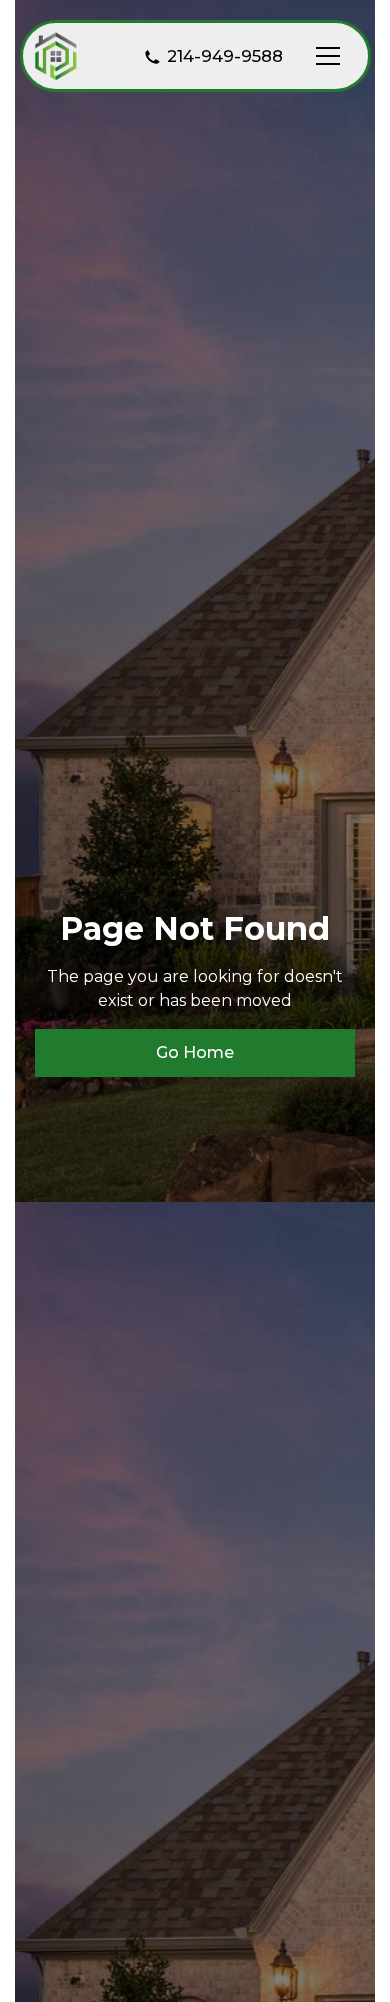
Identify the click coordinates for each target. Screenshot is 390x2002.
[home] (56, 56)
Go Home (195, 1052)
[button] (324, 56)
